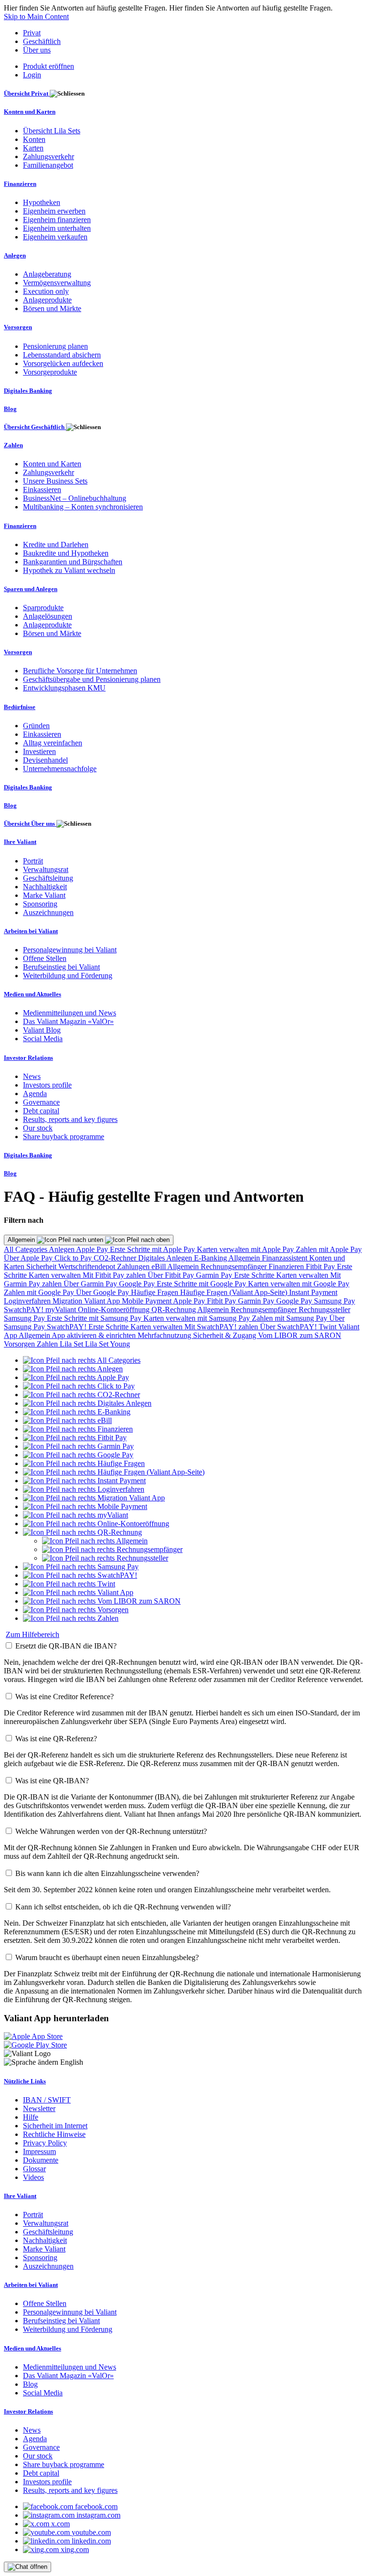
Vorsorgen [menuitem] (18, 327)
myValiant (62, 1310)
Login (32, 75)
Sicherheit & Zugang (226, 1335)
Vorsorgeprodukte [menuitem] (50, 372)
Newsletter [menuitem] (39, 2108)
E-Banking (211, 1258)
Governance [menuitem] (41, 1102)
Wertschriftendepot (88, 1266)
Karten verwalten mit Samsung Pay (198, 1318)
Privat (32, 33)
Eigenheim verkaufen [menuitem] (55, 237)
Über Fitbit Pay (172, 1275)
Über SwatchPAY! (289, 1327)
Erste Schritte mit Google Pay (202, 1284)
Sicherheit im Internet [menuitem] (55, 2126)
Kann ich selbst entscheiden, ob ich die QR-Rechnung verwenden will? (123, 1907)
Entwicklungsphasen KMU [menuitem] (64, 688)
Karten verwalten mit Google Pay (299, 1284)
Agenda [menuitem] (35, 1094)
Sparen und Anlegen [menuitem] (31, 589)
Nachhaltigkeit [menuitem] (45, 887)
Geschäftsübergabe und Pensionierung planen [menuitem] (92, 679)
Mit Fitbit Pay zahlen (115, 1275)
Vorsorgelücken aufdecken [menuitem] (63, 363)
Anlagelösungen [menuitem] (48, 616)
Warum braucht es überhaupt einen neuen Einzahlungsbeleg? (107, 1957)
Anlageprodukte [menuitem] (47, 300)
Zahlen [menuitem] (13, 445)
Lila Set (72, 1344)
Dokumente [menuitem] (41, 2160)
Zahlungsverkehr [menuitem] (49, 156)
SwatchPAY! (25, 1310)
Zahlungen (134, 1266)
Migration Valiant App (87, 1301)
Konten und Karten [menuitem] (30, 112)
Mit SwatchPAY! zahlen (222, 1327)
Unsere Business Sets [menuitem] (55, 481)
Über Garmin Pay (91, 1284)
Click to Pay (74, 1258)
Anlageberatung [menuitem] (47, 274)
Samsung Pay (335, 1301)
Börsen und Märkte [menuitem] (52, 308)
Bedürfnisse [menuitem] (20, 707)
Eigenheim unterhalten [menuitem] (57, 228)
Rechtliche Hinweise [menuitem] (54, 2134)
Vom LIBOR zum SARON (300, 1335)
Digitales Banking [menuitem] (28, 391)
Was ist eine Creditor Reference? (65, 1697)
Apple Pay (93, 1249)
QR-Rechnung (174, 1310)
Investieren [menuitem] (39, 751)
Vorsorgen (20, 1344)
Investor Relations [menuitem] (28, 1058)
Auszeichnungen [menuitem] (48, 912)
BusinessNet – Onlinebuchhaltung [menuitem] (75, 498)
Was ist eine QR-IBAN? (52, 1781)
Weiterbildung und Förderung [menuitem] (68, 975)
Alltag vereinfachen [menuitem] (53, 743)
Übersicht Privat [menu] (27, 93)
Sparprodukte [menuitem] (43, 608)
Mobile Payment (147, 1301)
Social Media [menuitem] (43, 1039)
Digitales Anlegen (166, 1258)
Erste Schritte (255, 1275)
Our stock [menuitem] (38, 1128)
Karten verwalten (56, 1275)
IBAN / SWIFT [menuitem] (47, 2100)
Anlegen (62, 1249)
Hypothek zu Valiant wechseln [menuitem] (69, 570)
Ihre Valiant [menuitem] (20, 842)
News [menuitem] (32, 1076)
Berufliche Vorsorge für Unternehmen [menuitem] (80, 671)
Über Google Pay (103, 1292)
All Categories (26, 1249)
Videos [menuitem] (33, 2177)
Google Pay (138, 1284)
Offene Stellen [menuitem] (45, 958)
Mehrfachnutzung (165, 1335)
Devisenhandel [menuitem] (45, 760)
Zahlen (48, 1344)
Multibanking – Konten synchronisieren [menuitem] (83, 507)
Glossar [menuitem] (34, 2169)
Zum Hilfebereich (32, 1634)
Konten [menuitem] (34, 139)
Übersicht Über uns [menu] (30, 824)
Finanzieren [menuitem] (20, 184)
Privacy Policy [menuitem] (45, 2143)
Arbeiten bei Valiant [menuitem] (31, 931)
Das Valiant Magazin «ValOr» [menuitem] (68, 1021)
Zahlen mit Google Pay (40, 1292)
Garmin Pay (215, 1275)
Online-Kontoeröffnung (115, 1310)
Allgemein (22, 1240)
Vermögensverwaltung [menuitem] (57, 283)
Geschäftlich (42, 41)
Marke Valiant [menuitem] (44, 895)
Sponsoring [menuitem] (40, 904)
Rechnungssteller (324, 1310)
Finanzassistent (286, 1258)
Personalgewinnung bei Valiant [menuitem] (70, 950)
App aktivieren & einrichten (95, 1335)
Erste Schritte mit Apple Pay (153, 1249)
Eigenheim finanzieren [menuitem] (57, 220)
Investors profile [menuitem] (47, 1085)
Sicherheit (42, 1266)
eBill (159, 1266)
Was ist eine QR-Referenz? (56, 1739)
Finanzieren (287, 1266)
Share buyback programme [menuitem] (64, 1137)
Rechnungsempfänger (235, 1266)
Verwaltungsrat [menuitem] (46, 869)
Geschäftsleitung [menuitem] (48, 878)
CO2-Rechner (116, 1258)
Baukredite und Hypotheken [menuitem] (66, 553)
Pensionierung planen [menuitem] (55, 346)
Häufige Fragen (156, 1292)
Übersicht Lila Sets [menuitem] (52, 131)
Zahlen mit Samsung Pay (291, 1318)
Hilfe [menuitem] (31, 2117)
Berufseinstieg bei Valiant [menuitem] (61, 967)
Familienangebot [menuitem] (48, 165)
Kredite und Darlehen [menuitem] (56, 544)
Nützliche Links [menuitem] (25, 2081)
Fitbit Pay (321, 1266)
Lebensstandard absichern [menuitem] (62, 355)
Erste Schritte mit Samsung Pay (95, 1318)
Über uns (37, 50)
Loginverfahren (28, 1301)
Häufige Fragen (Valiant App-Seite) (235, 1292)
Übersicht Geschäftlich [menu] (35, 427)
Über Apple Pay (29, 1258)
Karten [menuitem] (33, 148)
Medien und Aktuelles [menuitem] (32, 994)
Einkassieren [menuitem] (42, 490)
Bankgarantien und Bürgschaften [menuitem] (73, 562)
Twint (329, 1327)
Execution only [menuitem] (46, 291)
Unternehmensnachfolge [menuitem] (60, 769)
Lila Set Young (108, 1344)
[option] (82, 1360)
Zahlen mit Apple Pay (329, 1249)
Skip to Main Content (36, 16)
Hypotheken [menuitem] (42, 202)
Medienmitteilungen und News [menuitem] (70, 1013)
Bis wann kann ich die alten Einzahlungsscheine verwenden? (107, 1873)
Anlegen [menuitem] (15, 255)
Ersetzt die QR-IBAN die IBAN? (66, 1646)
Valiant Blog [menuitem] (42, 1030)
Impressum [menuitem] (39, 2151)
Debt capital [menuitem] (41, 1111)
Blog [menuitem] (10, 409)
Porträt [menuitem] (33, 861)
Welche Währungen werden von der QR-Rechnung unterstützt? (111, 1831)
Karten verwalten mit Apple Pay (246, 1249)
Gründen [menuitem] (36, 726)
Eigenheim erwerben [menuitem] (54, 211)
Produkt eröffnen (49, 66)
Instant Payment (313, 1292)
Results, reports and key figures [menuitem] (70, 1119)
